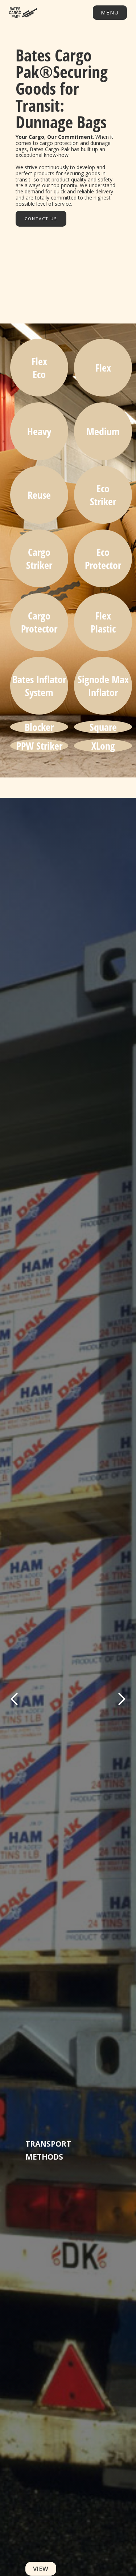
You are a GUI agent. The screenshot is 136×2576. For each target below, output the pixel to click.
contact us (41, 218)
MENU (110, 12)
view (41, 2569)
